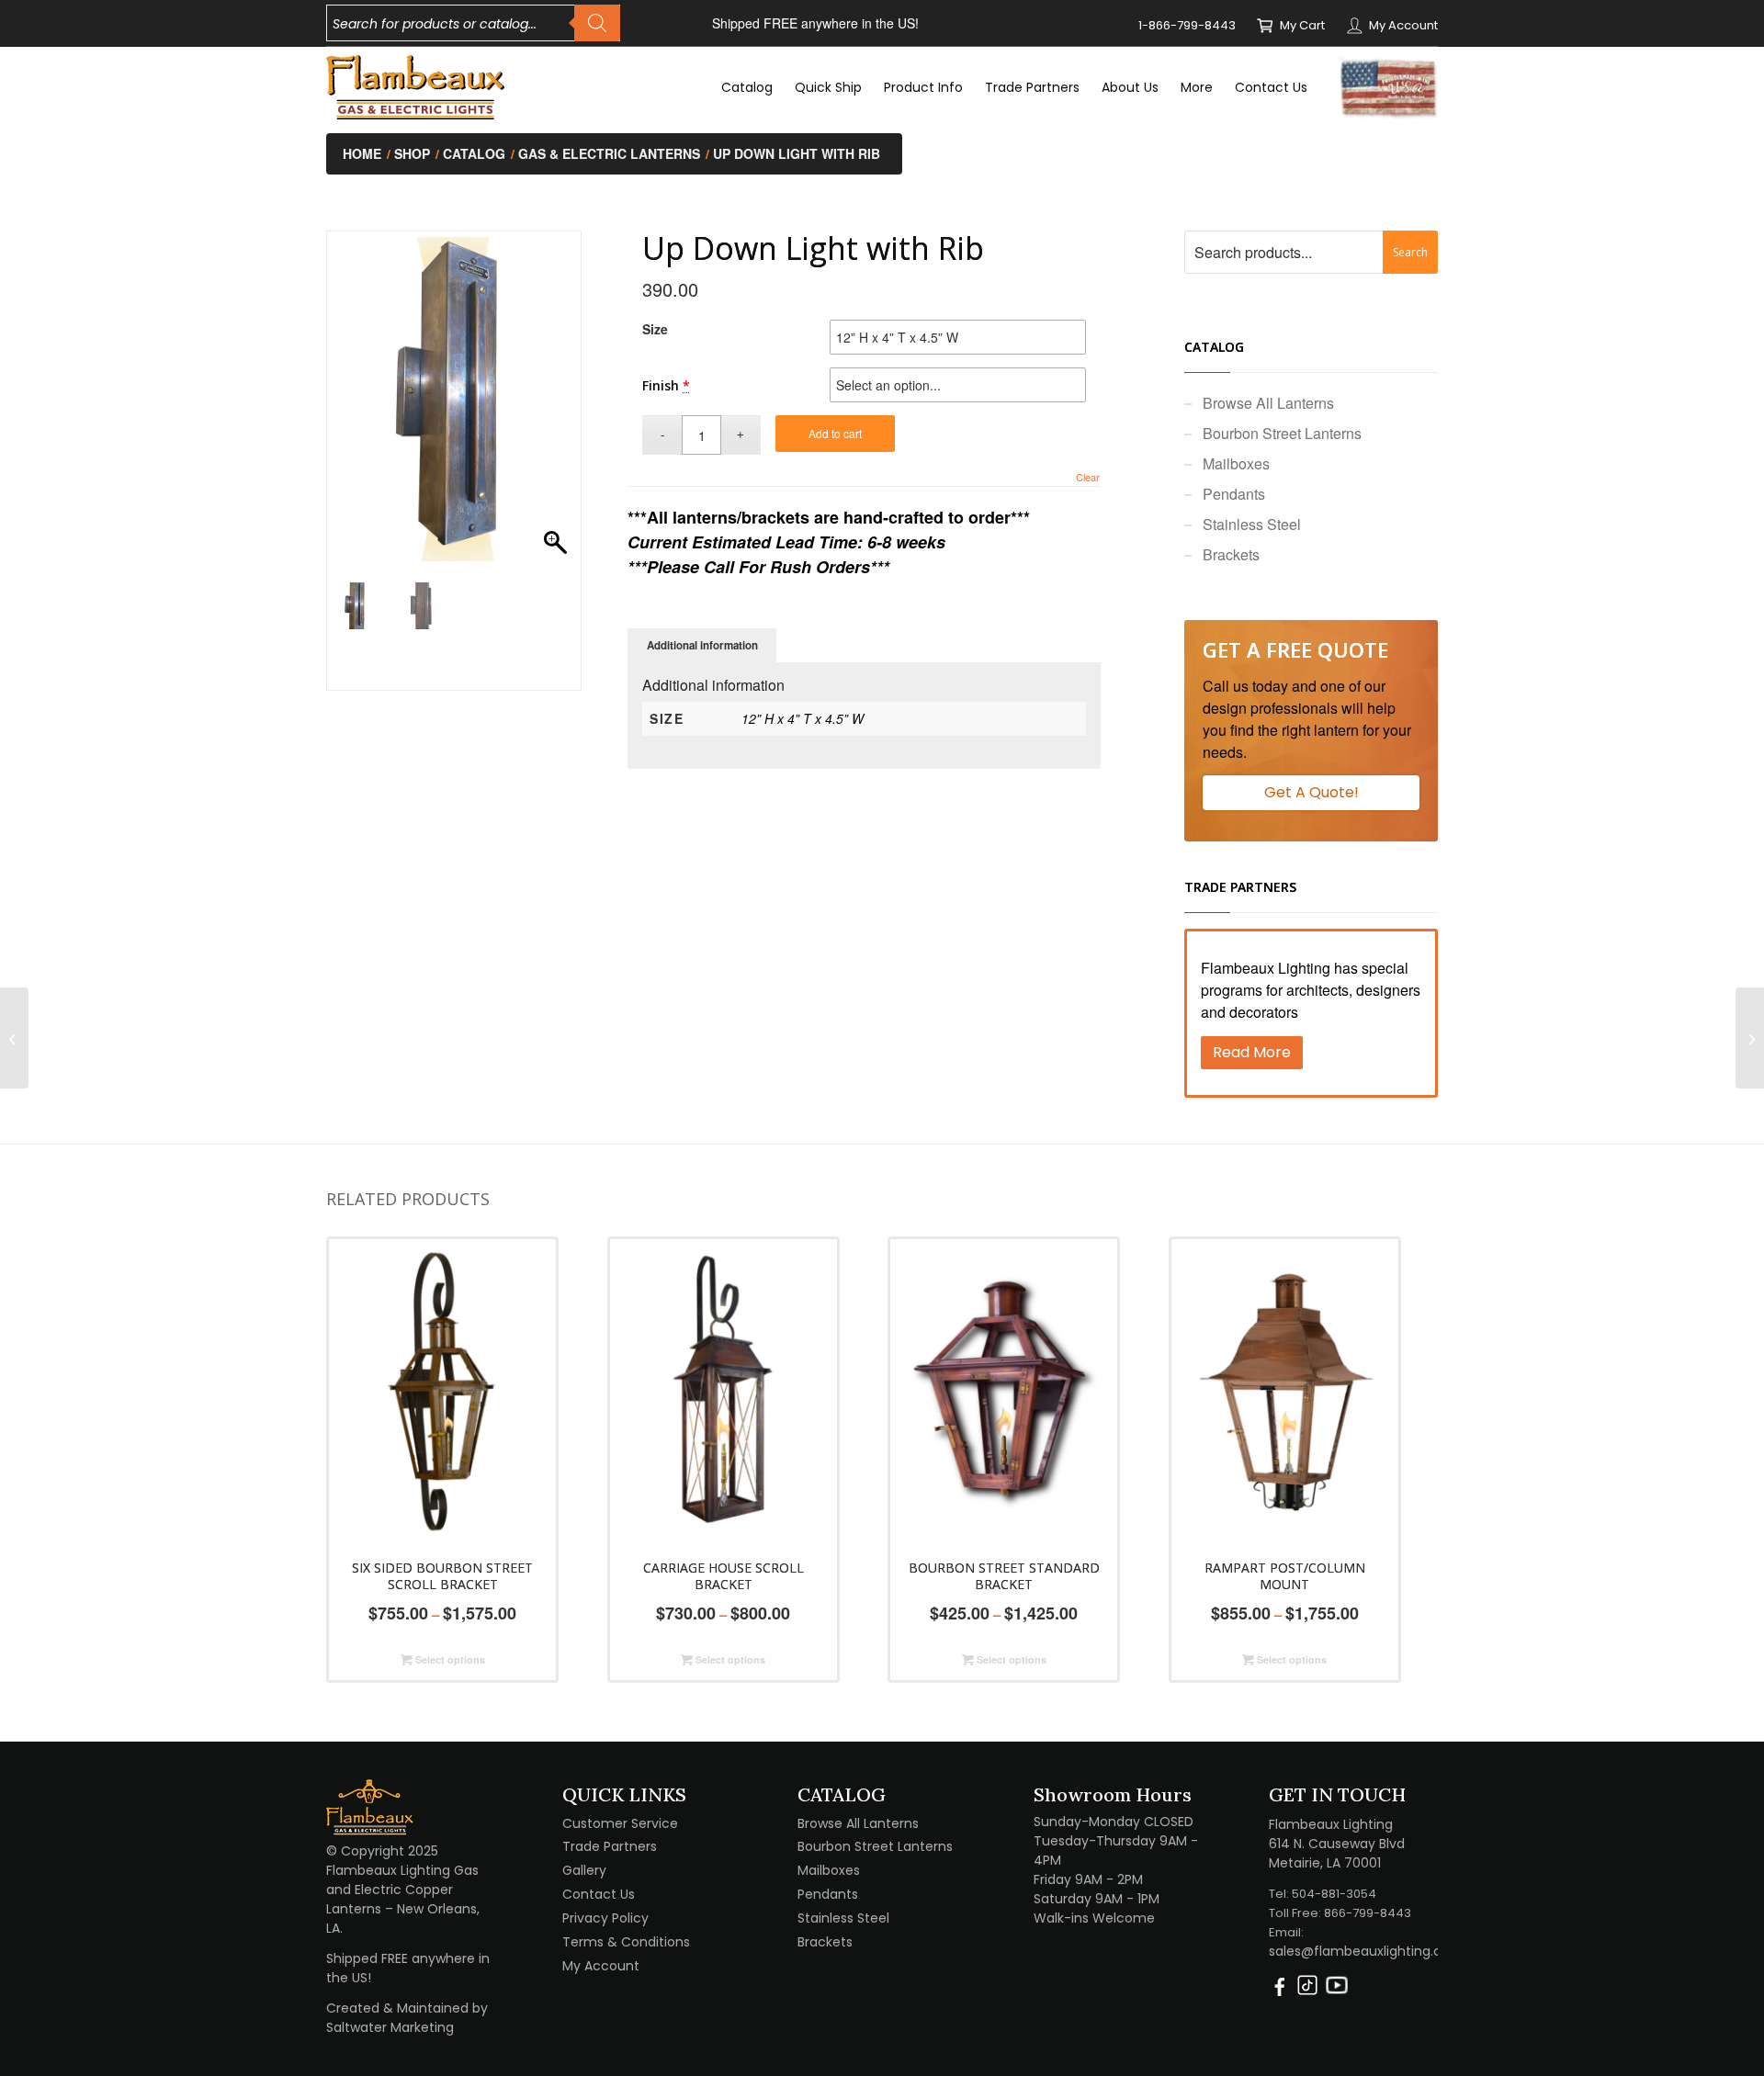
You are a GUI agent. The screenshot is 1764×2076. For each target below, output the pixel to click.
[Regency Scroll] (14, 1038)
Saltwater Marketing (390, 2027)
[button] (558, 409)
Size (655, 329)
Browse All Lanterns (1268, 403)
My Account (1403, 25)
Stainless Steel (1252, 524)
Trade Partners (610, 1846)
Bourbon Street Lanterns (1282, 433)
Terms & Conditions (626, 1942)
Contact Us (599, 1894)
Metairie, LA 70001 (1325, 1863)
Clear (1088, 477)
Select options (449, 1659)
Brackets (1231, 554)
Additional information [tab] (702, 645)
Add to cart (835, 433)
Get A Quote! (1312, 792)
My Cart (1302, 25)
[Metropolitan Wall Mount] (1750, 1038)
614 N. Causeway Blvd (1337, 1844)
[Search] (597, 23)
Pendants (1234, 494)
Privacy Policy (605, 1918)
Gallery (584, 1870)
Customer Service (620, 1823)
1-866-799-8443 (1187, 25)
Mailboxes (1236, 463)
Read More (1252, 1052)
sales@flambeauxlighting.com (1366, 1951)
